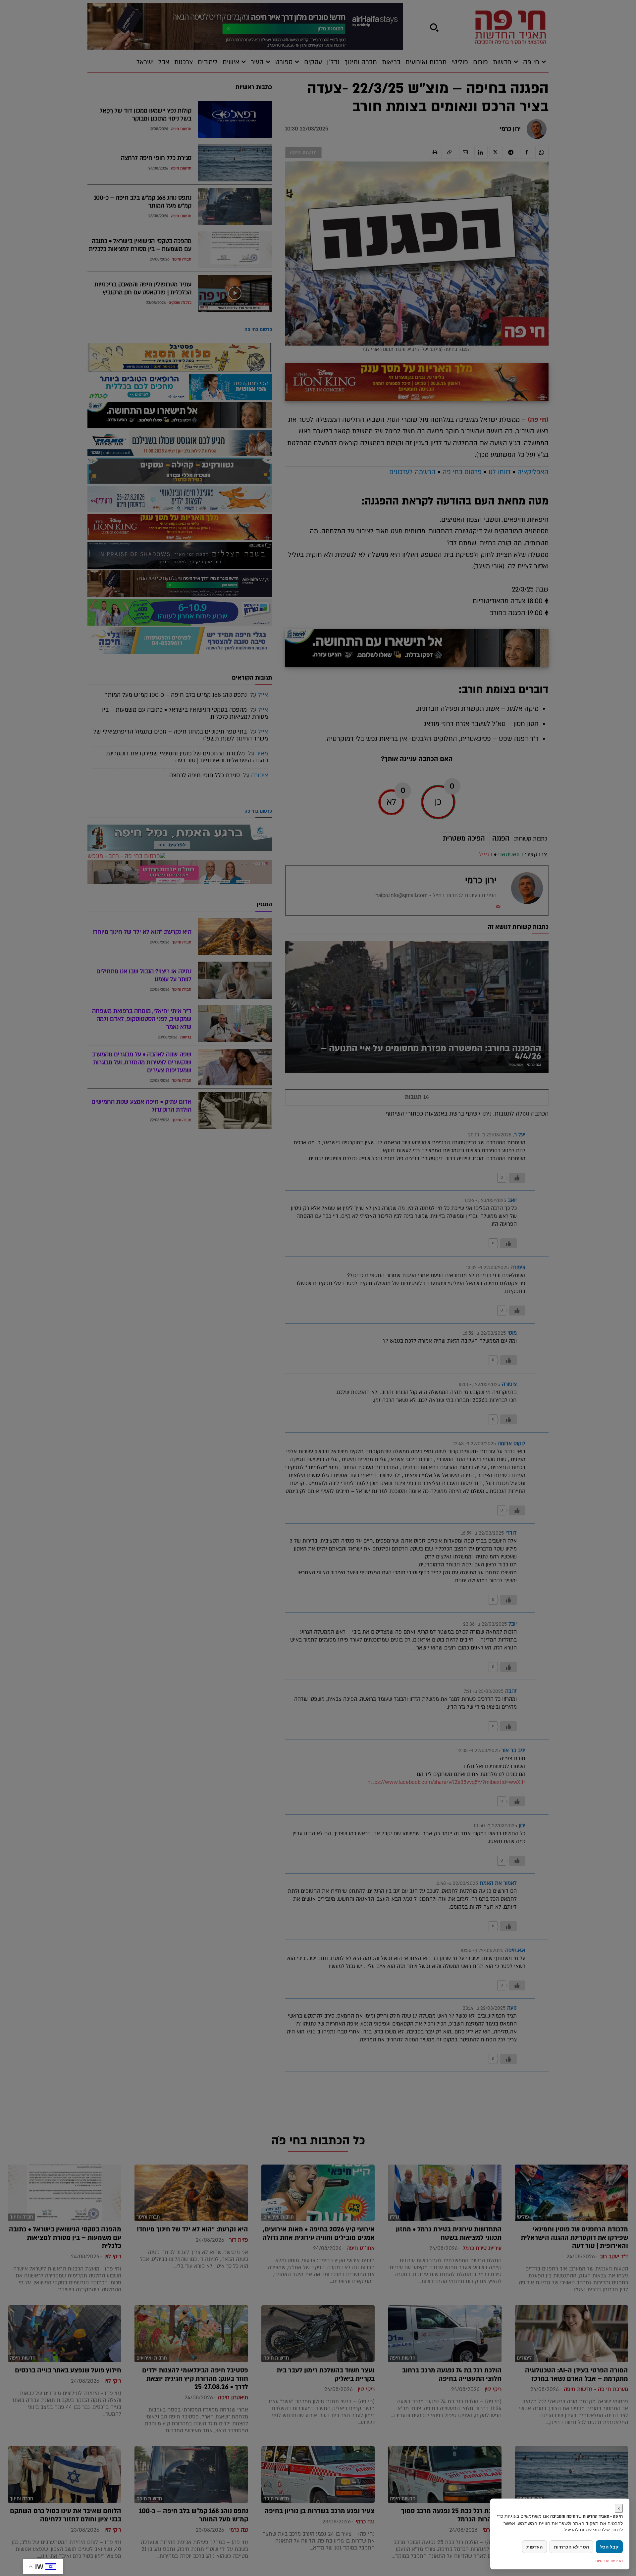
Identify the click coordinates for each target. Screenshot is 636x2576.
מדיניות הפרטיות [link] (609, 2561)
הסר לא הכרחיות (571, 2547)
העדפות (534, 2547)
